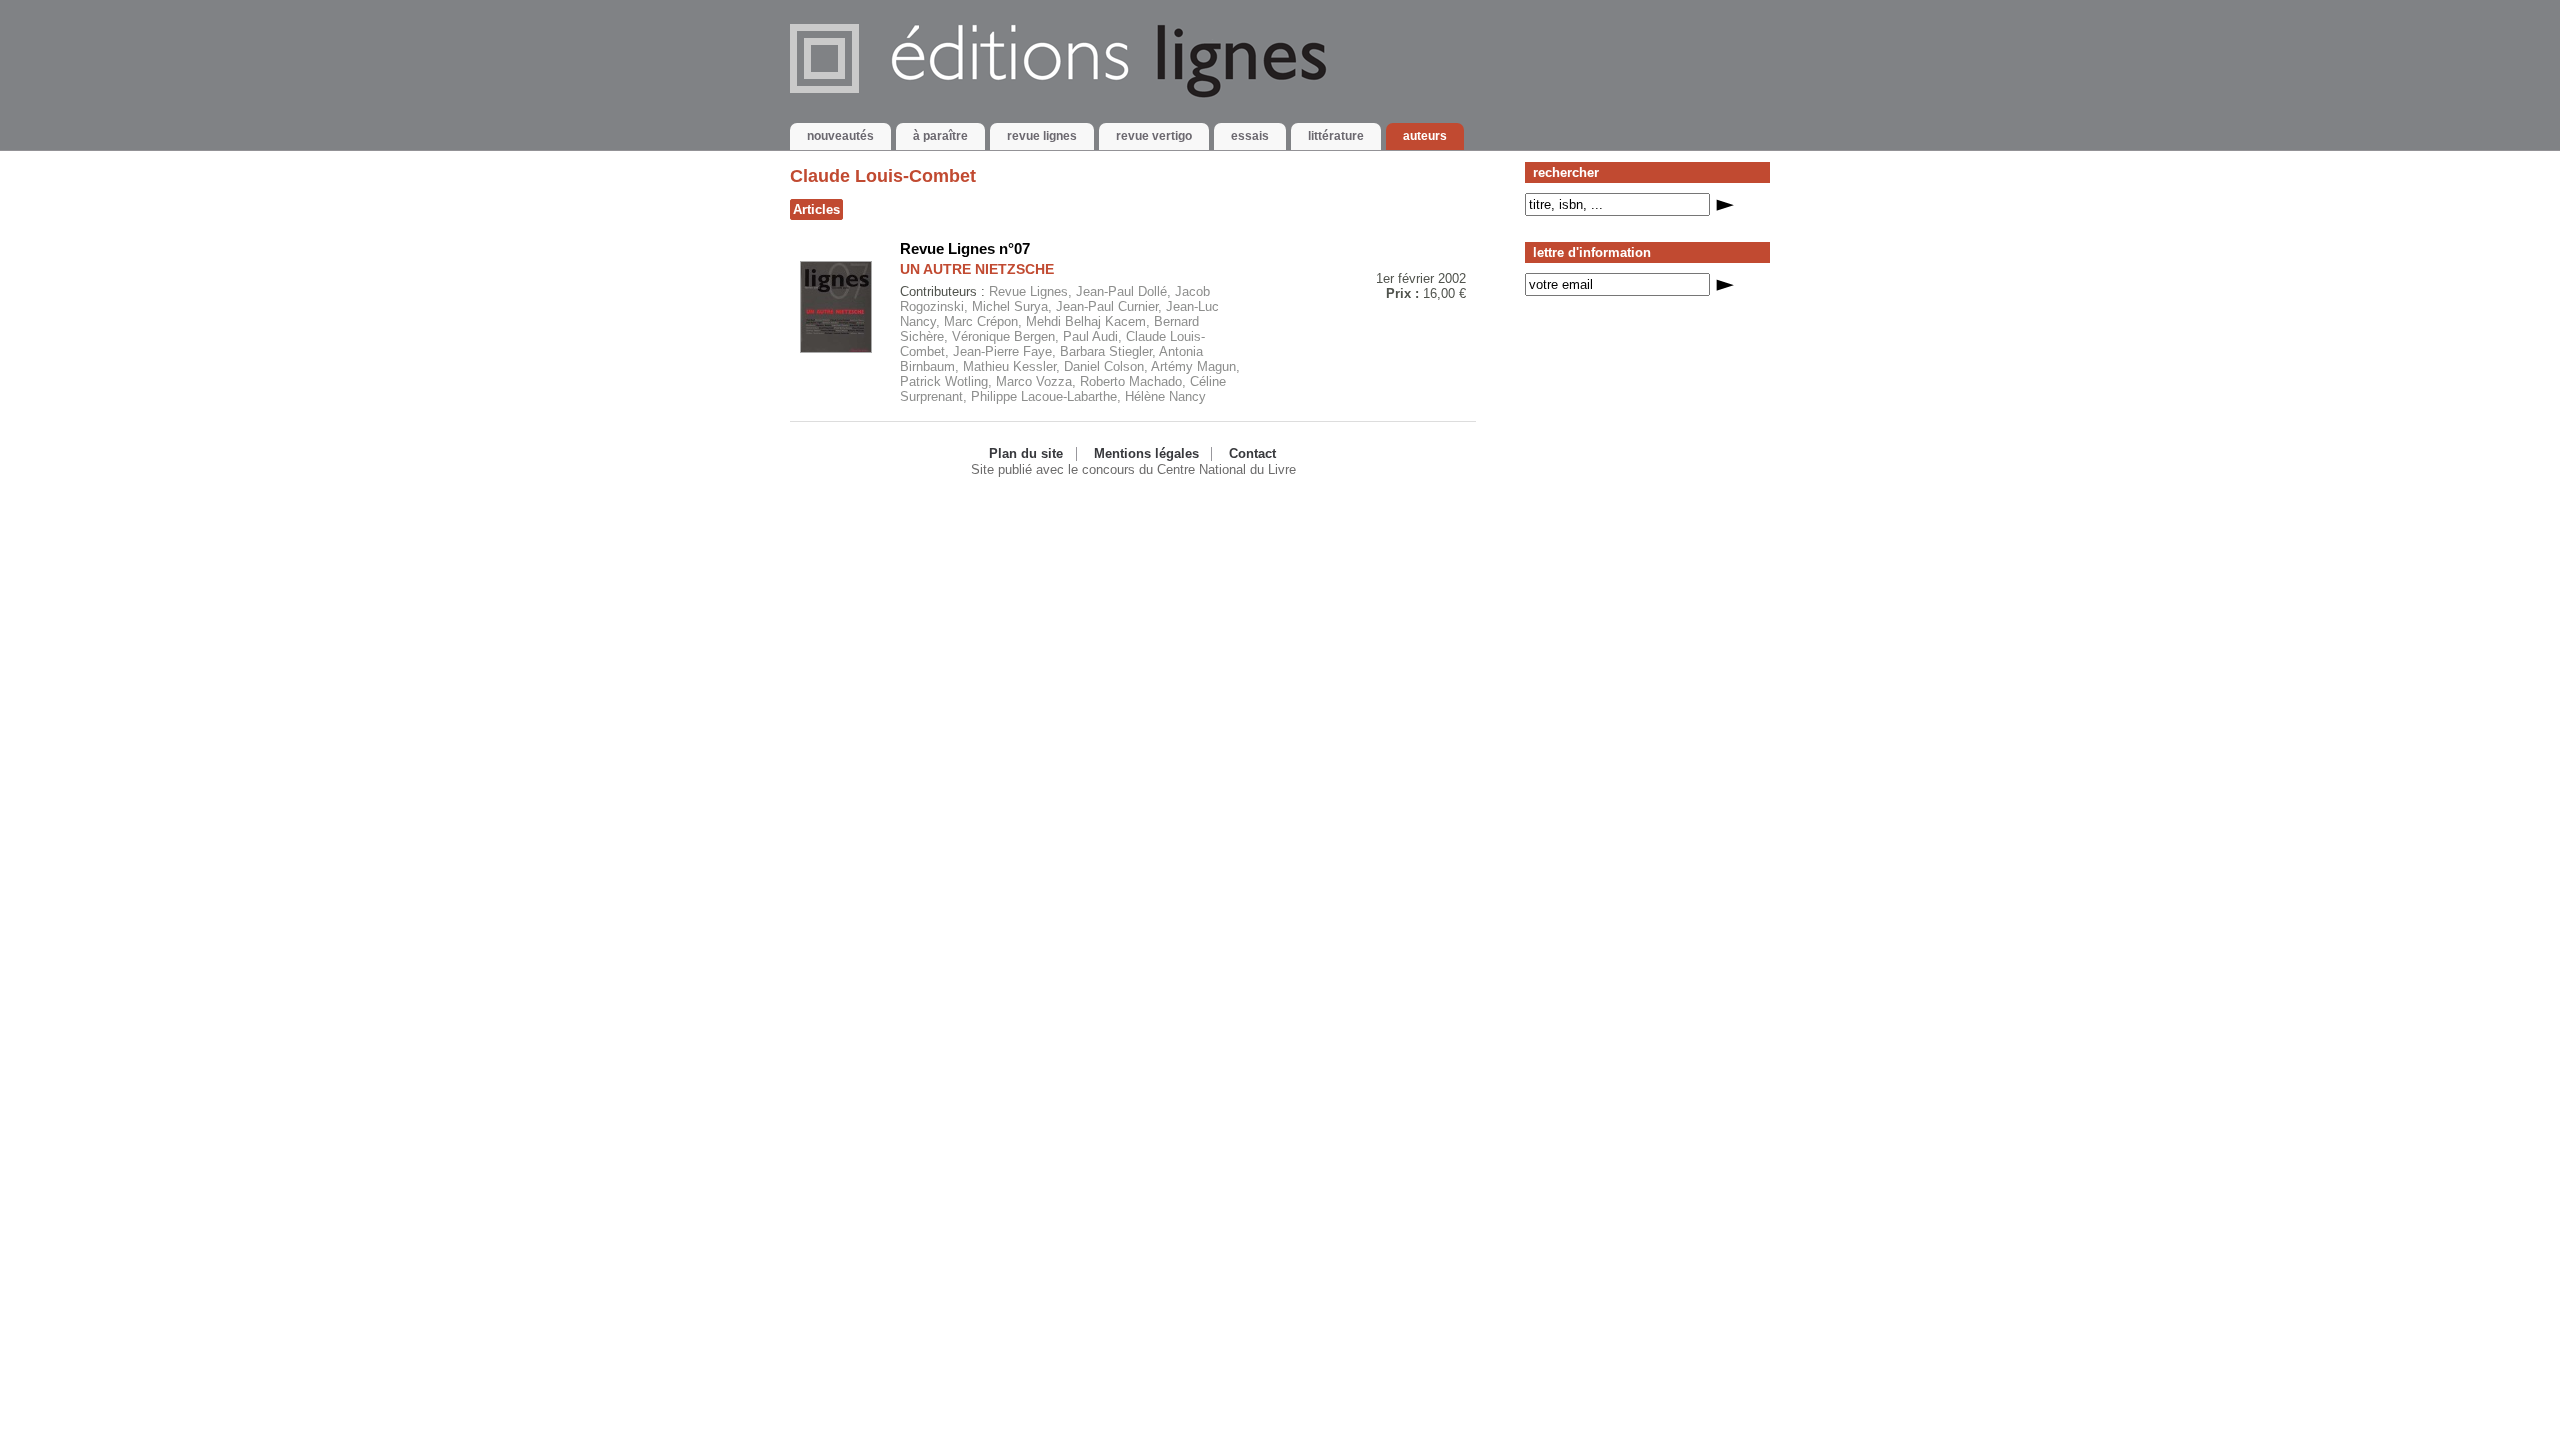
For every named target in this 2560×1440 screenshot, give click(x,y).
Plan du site (1026, 454)
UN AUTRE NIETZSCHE (977, 269)
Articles (816, 209)
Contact (1252, 454)
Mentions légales (1146, 454)
